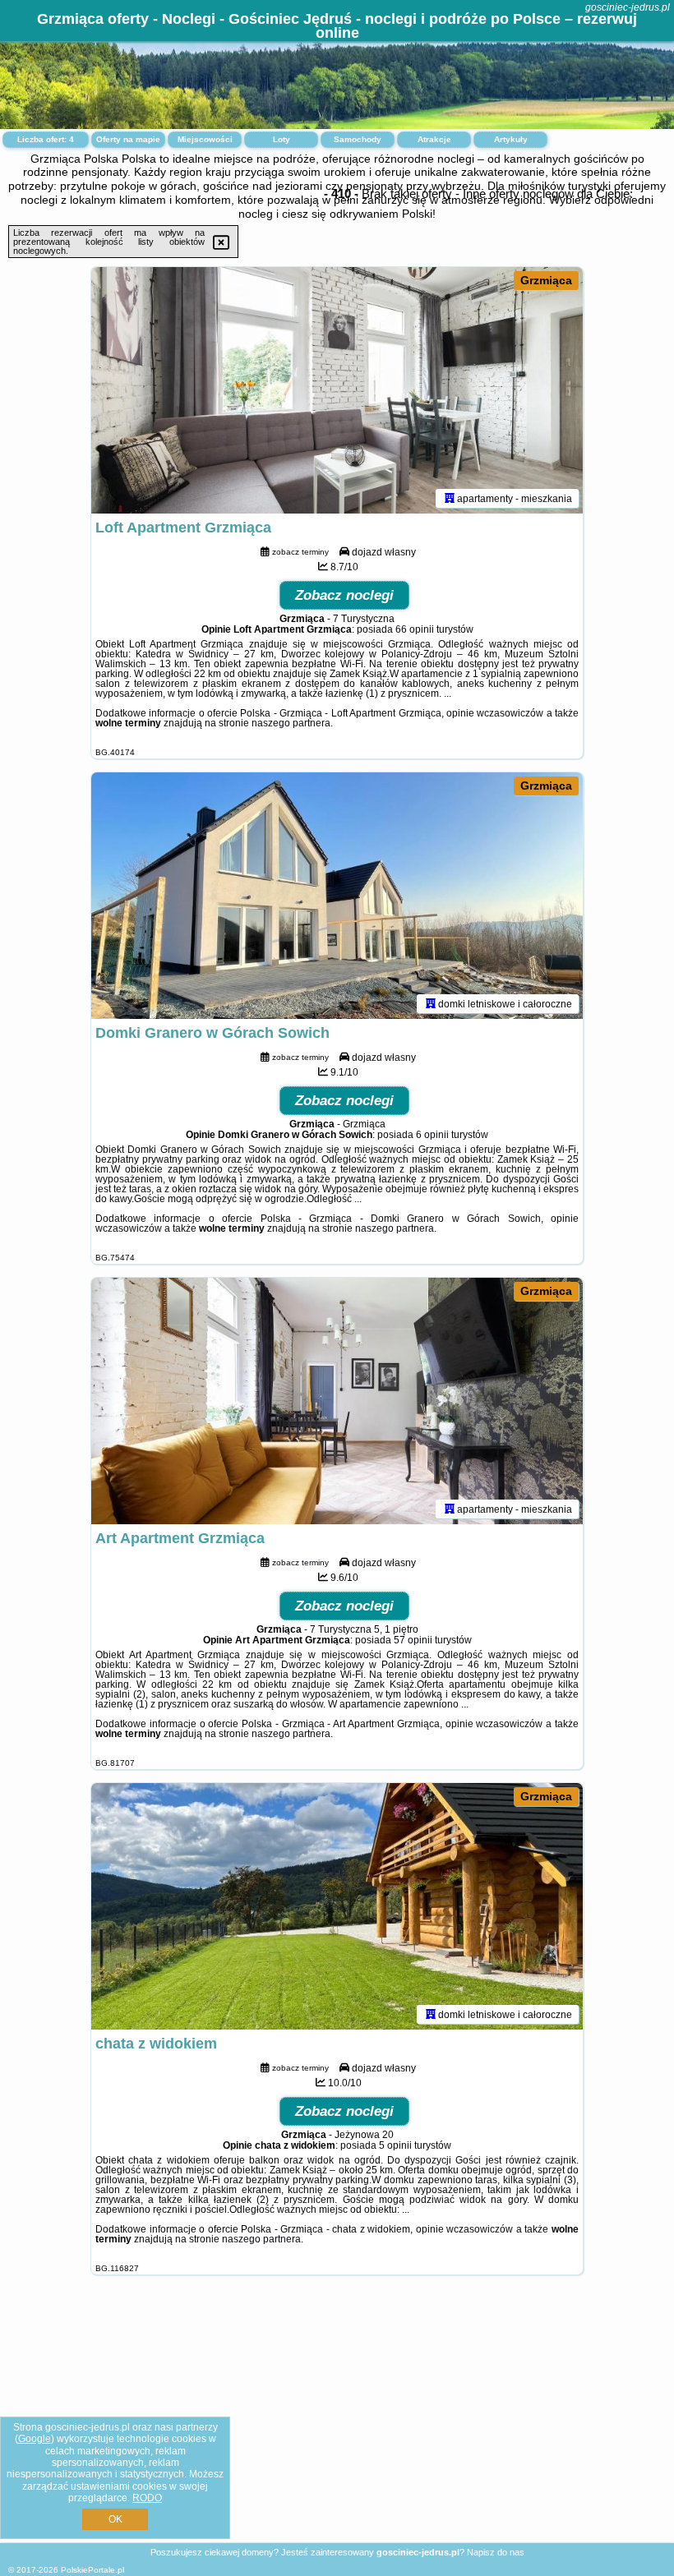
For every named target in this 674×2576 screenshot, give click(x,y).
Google (35, 2439)
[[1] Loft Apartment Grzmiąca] (337, 390)
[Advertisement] (337, 2422)
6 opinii (432, 1135)
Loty (282, 139)
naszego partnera (291, 723)
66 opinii (415, 629)
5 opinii (395, 2145)
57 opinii (413, 1640)
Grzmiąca (546, 280)
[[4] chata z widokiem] (337, 1906)
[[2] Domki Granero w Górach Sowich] (337, 896)
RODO (147, 2498)
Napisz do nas (496, 2552)
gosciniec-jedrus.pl (628, 7)
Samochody (358, 139)
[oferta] (450, 498)
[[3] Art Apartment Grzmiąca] (337, 1401)
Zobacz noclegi (344, 595)
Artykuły (511, 139)
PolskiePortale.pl (92, 2570)
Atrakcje (434, 139)
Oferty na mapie (128, 139)
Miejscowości (205, 139)
